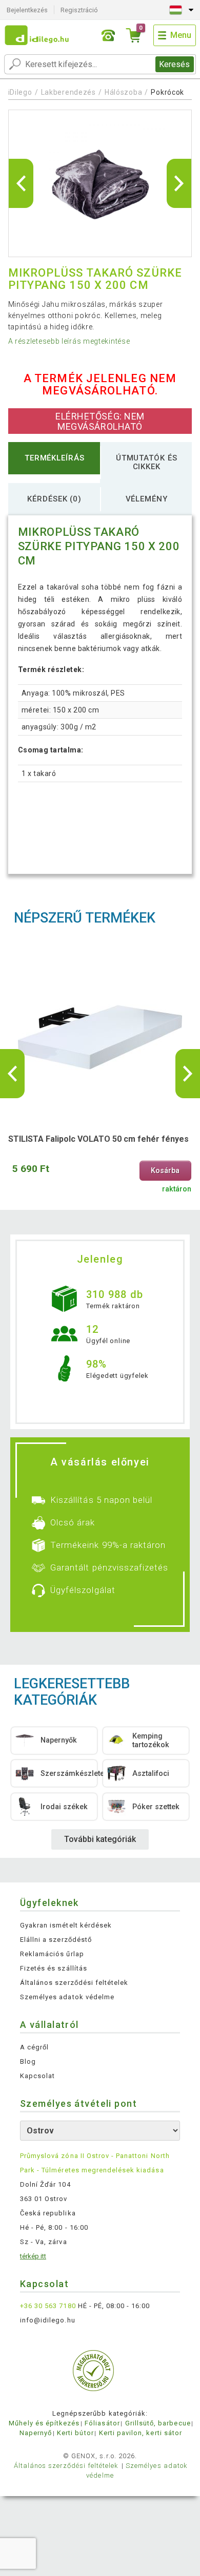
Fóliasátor (102, 2423)
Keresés (174, 64)
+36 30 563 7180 (48, 2306)
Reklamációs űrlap (52, 1954)
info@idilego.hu (48, 2320)
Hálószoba (123, 92)
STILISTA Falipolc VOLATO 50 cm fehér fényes (98, 1139)
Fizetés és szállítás (54, 1968)
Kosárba (165, 1171)
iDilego (20, 92)
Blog (28, 2061)
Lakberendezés (68, 92)
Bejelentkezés (27, 10)
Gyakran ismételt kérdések (66, 1925)
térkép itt (33, 2256)
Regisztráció (79, 10)
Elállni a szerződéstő (56, 1940)
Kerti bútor (75, 2433)
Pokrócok (167, 92)
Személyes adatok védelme (67, 1997)
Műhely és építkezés (44, 2423)
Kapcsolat (37, 2076)
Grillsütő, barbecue (158, 2423)
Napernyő (36, 2433)
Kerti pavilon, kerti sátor (141, 2433)
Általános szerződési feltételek (74, 1983)
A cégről (34, 2047)
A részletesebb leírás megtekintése (69, 341)
